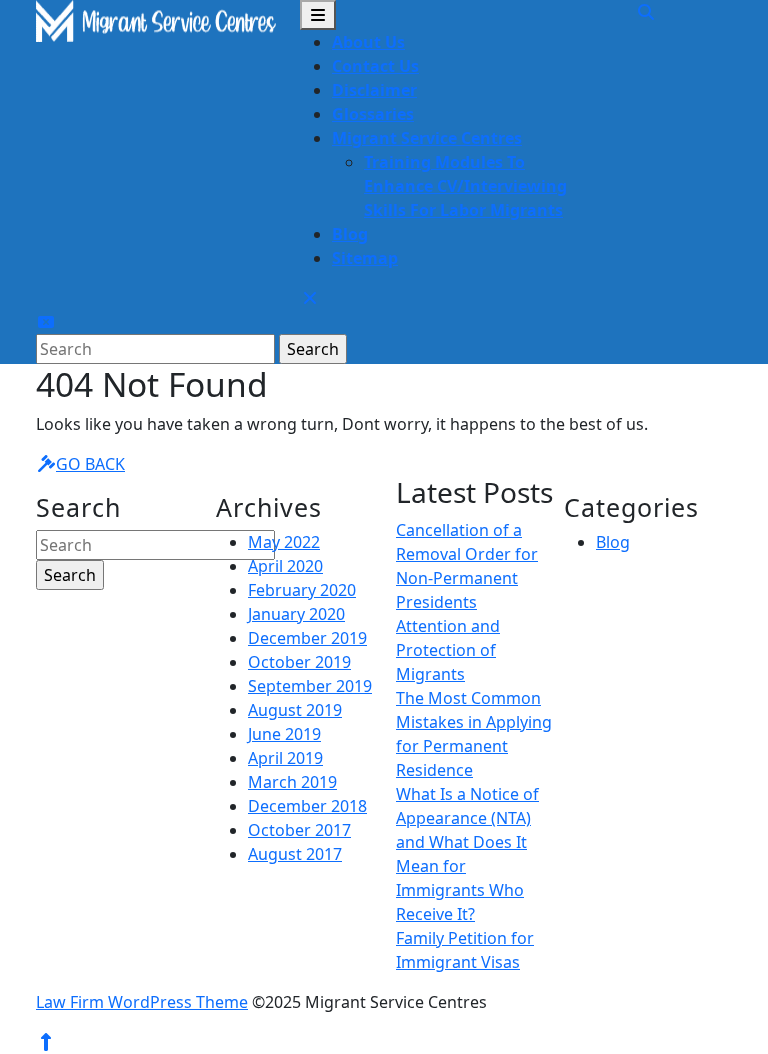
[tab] (318, 15)
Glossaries (373, 114)
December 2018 (307, 806)
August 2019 (295, 710)
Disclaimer (374, 90)
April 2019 (285, 758)
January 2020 (296, 614)
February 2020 (302, 590)
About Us (368, 42)
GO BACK (90, 464)
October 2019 (299, 662)
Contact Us (375, 66)
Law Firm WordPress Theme (142, 1002)
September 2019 (310, 686)
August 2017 (295, 854)
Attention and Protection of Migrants (448, 650)
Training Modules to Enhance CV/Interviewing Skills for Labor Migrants (465, 186)
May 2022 (284, 542)
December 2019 (307, 638)
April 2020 (285, 566)
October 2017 (299, 830)
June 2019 (284, 734)
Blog (350, 234)
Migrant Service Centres (427, 138)
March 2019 (292, 782)
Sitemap (365, 258)
